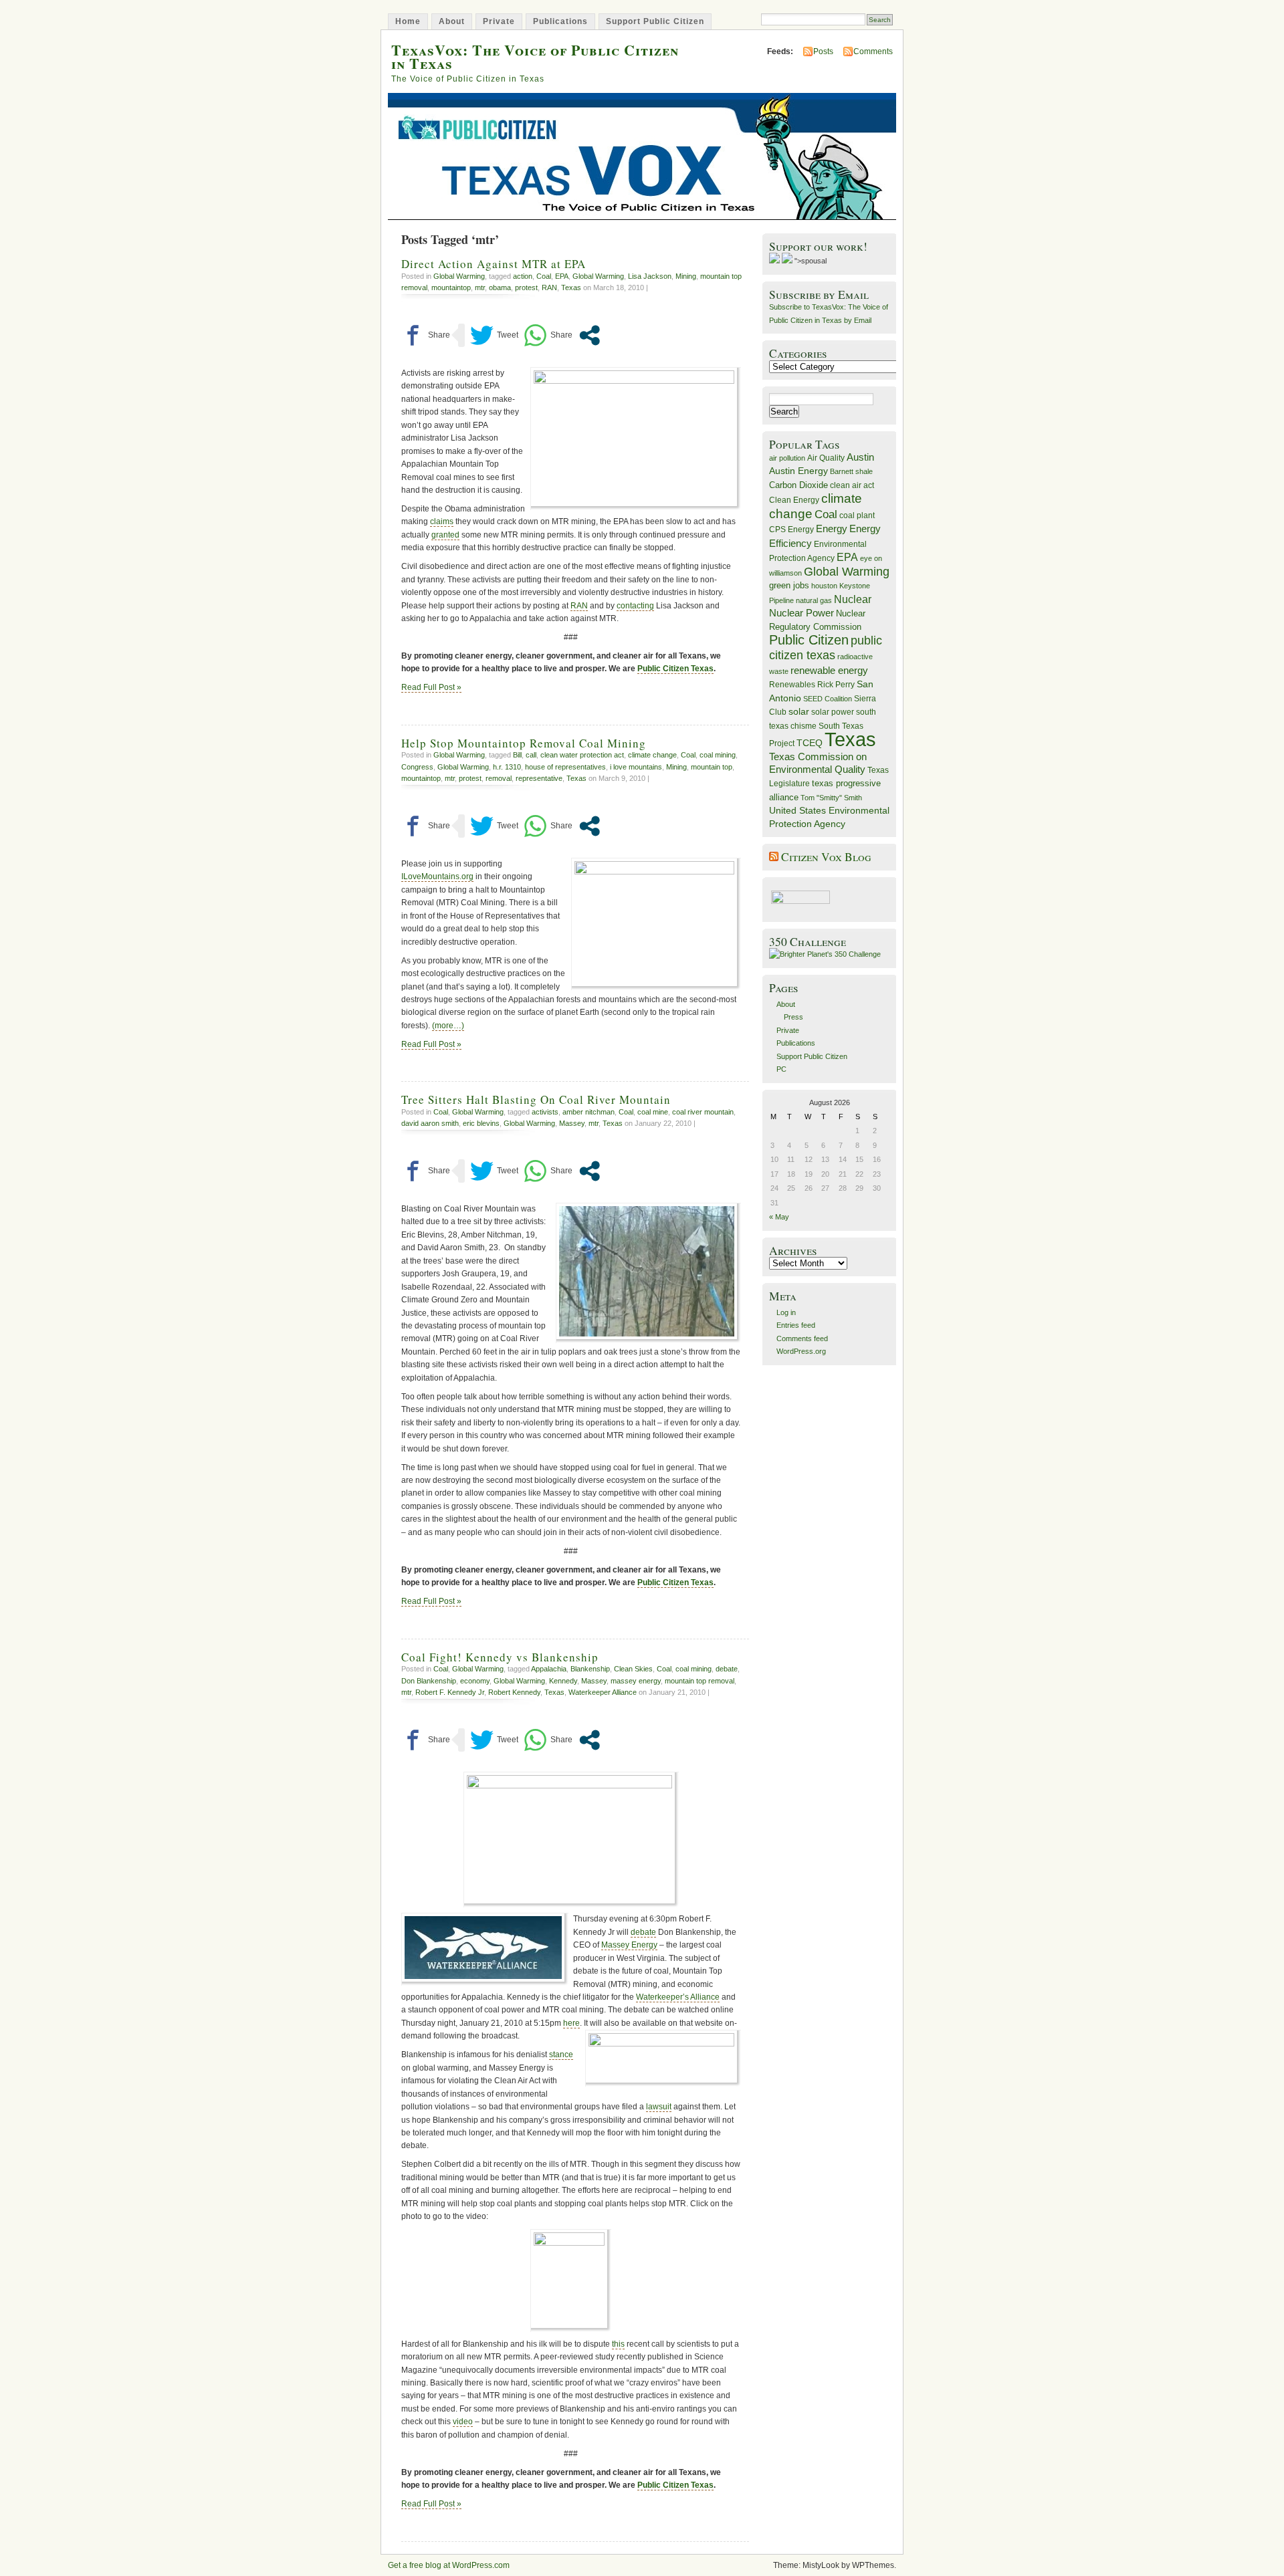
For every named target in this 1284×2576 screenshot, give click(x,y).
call (531, 755)
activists (545, 1112)
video (463, 2422)
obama (500, 287)
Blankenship (590, 1669)
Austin (860, 457)
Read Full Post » (431, 687)
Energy (832, 529)
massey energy (636, 1681)
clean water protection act (582, 755)
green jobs (789, 586)
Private (499, 21)
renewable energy (829, 670)
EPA (562, 276)
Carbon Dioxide (798, 485)
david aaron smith (430, 1123)
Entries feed (796, 1325)
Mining (686, 276)
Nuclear (853, 599)
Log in (786, 1312)
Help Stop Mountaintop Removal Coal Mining (524, 743)
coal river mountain (703, 1112)
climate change (652, 755)
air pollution (787, 458)
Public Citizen (809, 640)
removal (499, 778)
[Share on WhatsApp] (548, 335)
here (571, 2023)
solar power (833, 712)
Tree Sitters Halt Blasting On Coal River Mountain (536, 1099)
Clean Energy (794, 500)
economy (475, 1681)
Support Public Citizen (655, 21)
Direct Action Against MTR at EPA (494, 264)
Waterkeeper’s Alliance (678, 1997)
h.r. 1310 (507, 767)
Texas (571, 287)
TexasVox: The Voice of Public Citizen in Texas (535, 56)
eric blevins (481, 1123)
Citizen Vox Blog (826, 857)
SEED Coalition (828, 699)
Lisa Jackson (650, 276)
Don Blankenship (429, 1681)
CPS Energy (791, 529)
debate (727, 1669)
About (452, 21)
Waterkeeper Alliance (603, 1692)
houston (824, 586)
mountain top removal (700, 1681)
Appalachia (549, 1669)
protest (526, 287)
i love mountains (636, 767)
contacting (635, 606)
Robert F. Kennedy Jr (450, 1692)
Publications (560, 21)
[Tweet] (494, 335)
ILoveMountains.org (437, 876)
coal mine (653, 1112)
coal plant (857, 515)
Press (793, 1017)
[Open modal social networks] (590, 335)
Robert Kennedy (514, 1692)
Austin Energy (798, 471)
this (618, 2344)
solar (799, 711)
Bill (517, 755)
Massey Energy (629, 1945)
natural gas (814, 600)
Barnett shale (851, 471)
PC (781, 1069)
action (523, 276)
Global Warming (459, 276)
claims (442, 521)
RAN (549, 287)
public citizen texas (826, 648)
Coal (544, 276)
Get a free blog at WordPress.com (449, 2565)
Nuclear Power (801, 613)
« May (779, 1217)
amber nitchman (588, 1112)
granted (445, 535)
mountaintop (451, 287)
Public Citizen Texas (675, 669)
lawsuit (659, 2107)
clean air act (852, 485)
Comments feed (802, 1338)
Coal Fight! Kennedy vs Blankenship (500, 1657)
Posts (823, 51)
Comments (873, 51)
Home (408, 21)
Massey (572, 1123)
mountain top (712, 767)
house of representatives (565, 767)
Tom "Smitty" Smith (831, 798)
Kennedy (563, 1681)
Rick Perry (836, 685)
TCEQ (810, 743)
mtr (480, 287)
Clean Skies (633, 1669)
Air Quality (826, 458)
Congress (417, 767)
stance (561, 2055)
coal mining (718, 755)
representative (539, 778)
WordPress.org (801, 1351)
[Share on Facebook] (426, 335)
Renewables (792, 685)
